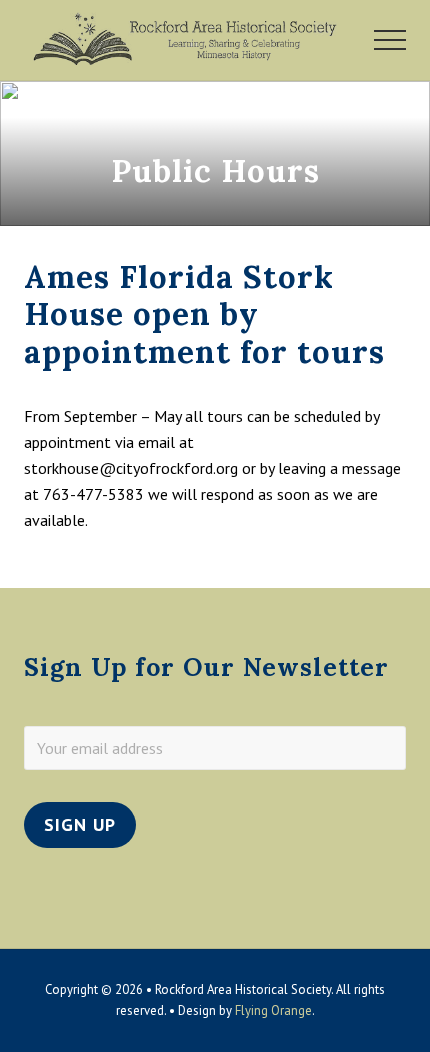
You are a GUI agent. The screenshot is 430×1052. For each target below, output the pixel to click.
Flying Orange (273, 1010)
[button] (390, 40)
